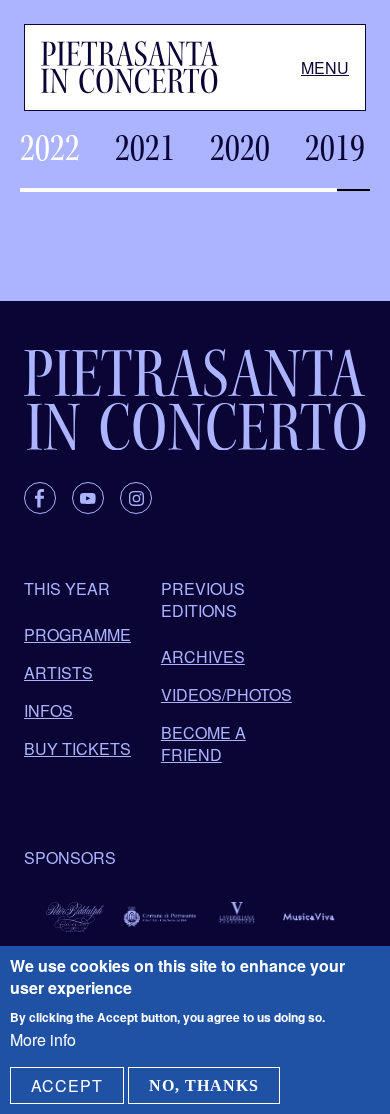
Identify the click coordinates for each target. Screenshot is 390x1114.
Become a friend (203, 743)
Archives (203, 656)
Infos (48, 710)
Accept (67, 1085)
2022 (50, 148)
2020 (240, 148)
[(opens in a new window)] (40, 498)
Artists (58, 672)
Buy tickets (77, 748)
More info (43, 1039)
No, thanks (204, 1085)
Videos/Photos (226, 694)
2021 (145, 148)
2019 (335, 148)
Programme (77, 634)
